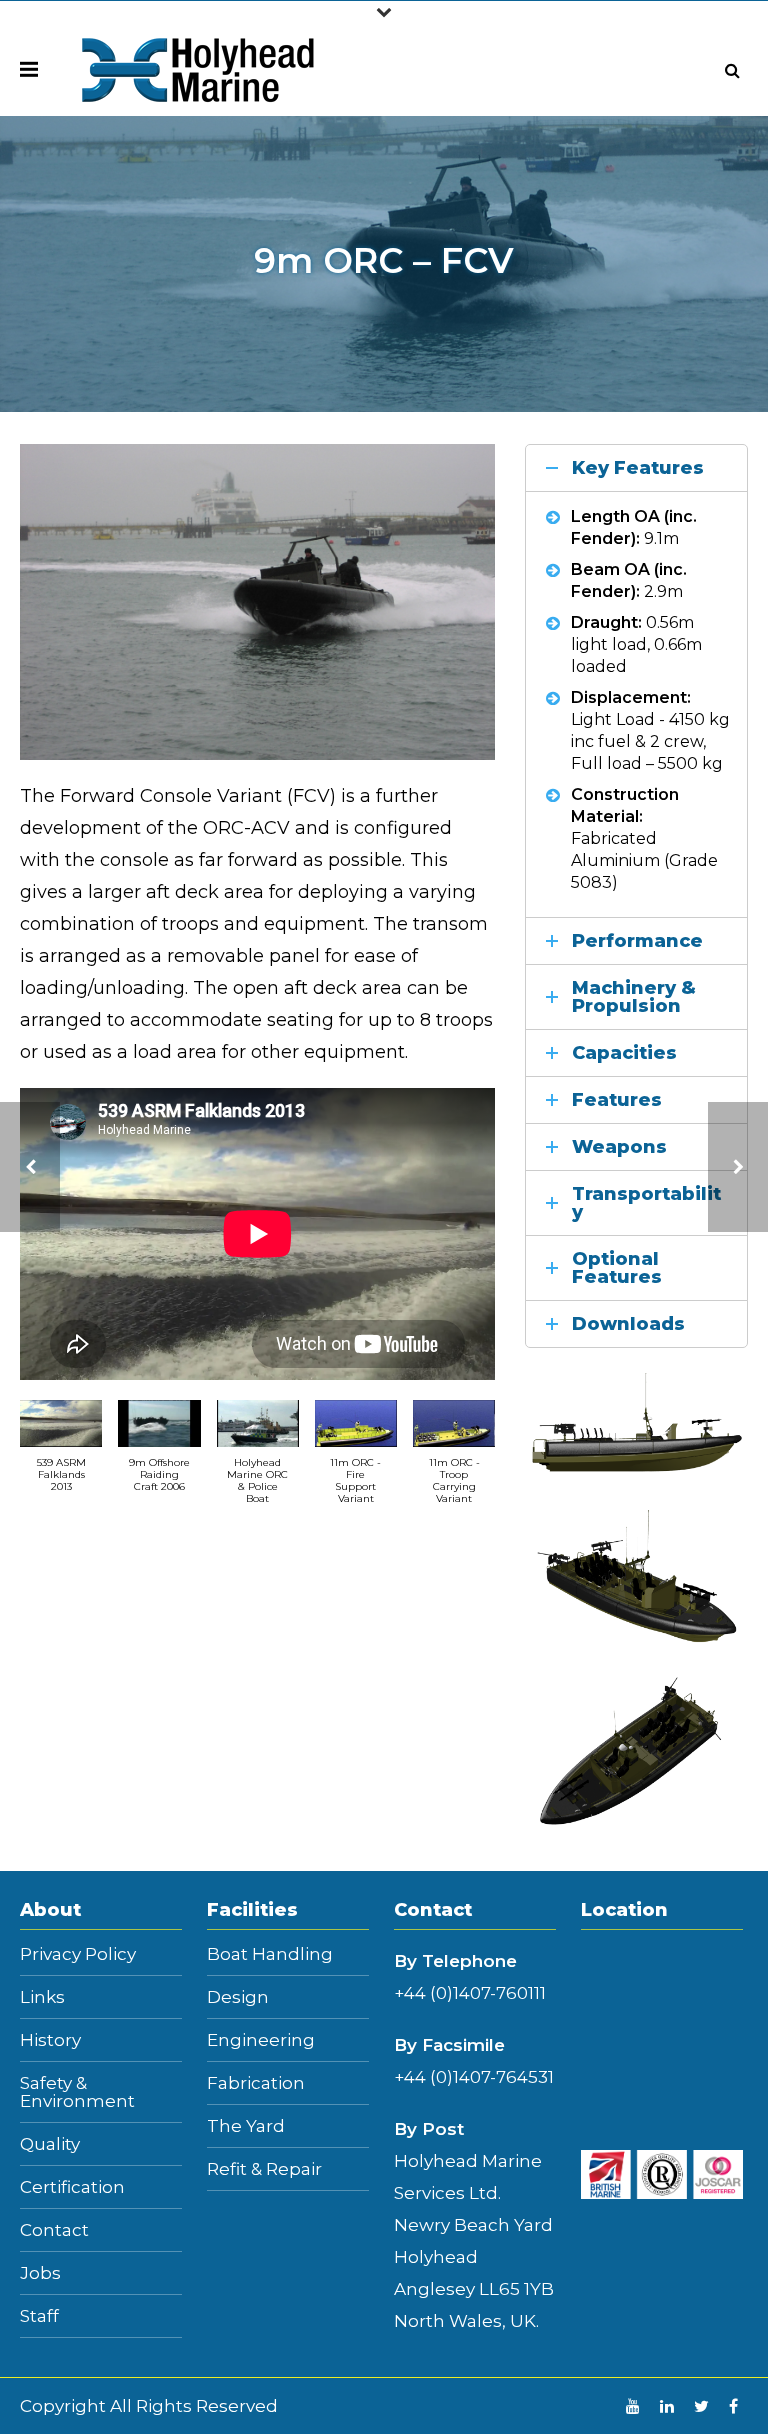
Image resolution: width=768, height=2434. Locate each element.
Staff (39, 2316)
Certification (72, 2187)
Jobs (40, 2273)
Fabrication (256, 2083)
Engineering (261, 2040)
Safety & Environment (77, 2092)
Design (238, 1997)
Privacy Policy (78, 1954)
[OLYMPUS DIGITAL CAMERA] (257, 601)
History (50, 2040)
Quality (50, 2144)
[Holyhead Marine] (198, 69)
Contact (54, 2230)
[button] (61, 1456)
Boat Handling (270, 1954)
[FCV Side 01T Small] (636, 1422)
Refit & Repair (264, 2169)
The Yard (246, 2126)
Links (42, 1997)
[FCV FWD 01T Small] (636, 1574)
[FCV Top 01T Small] (636, 1752)
